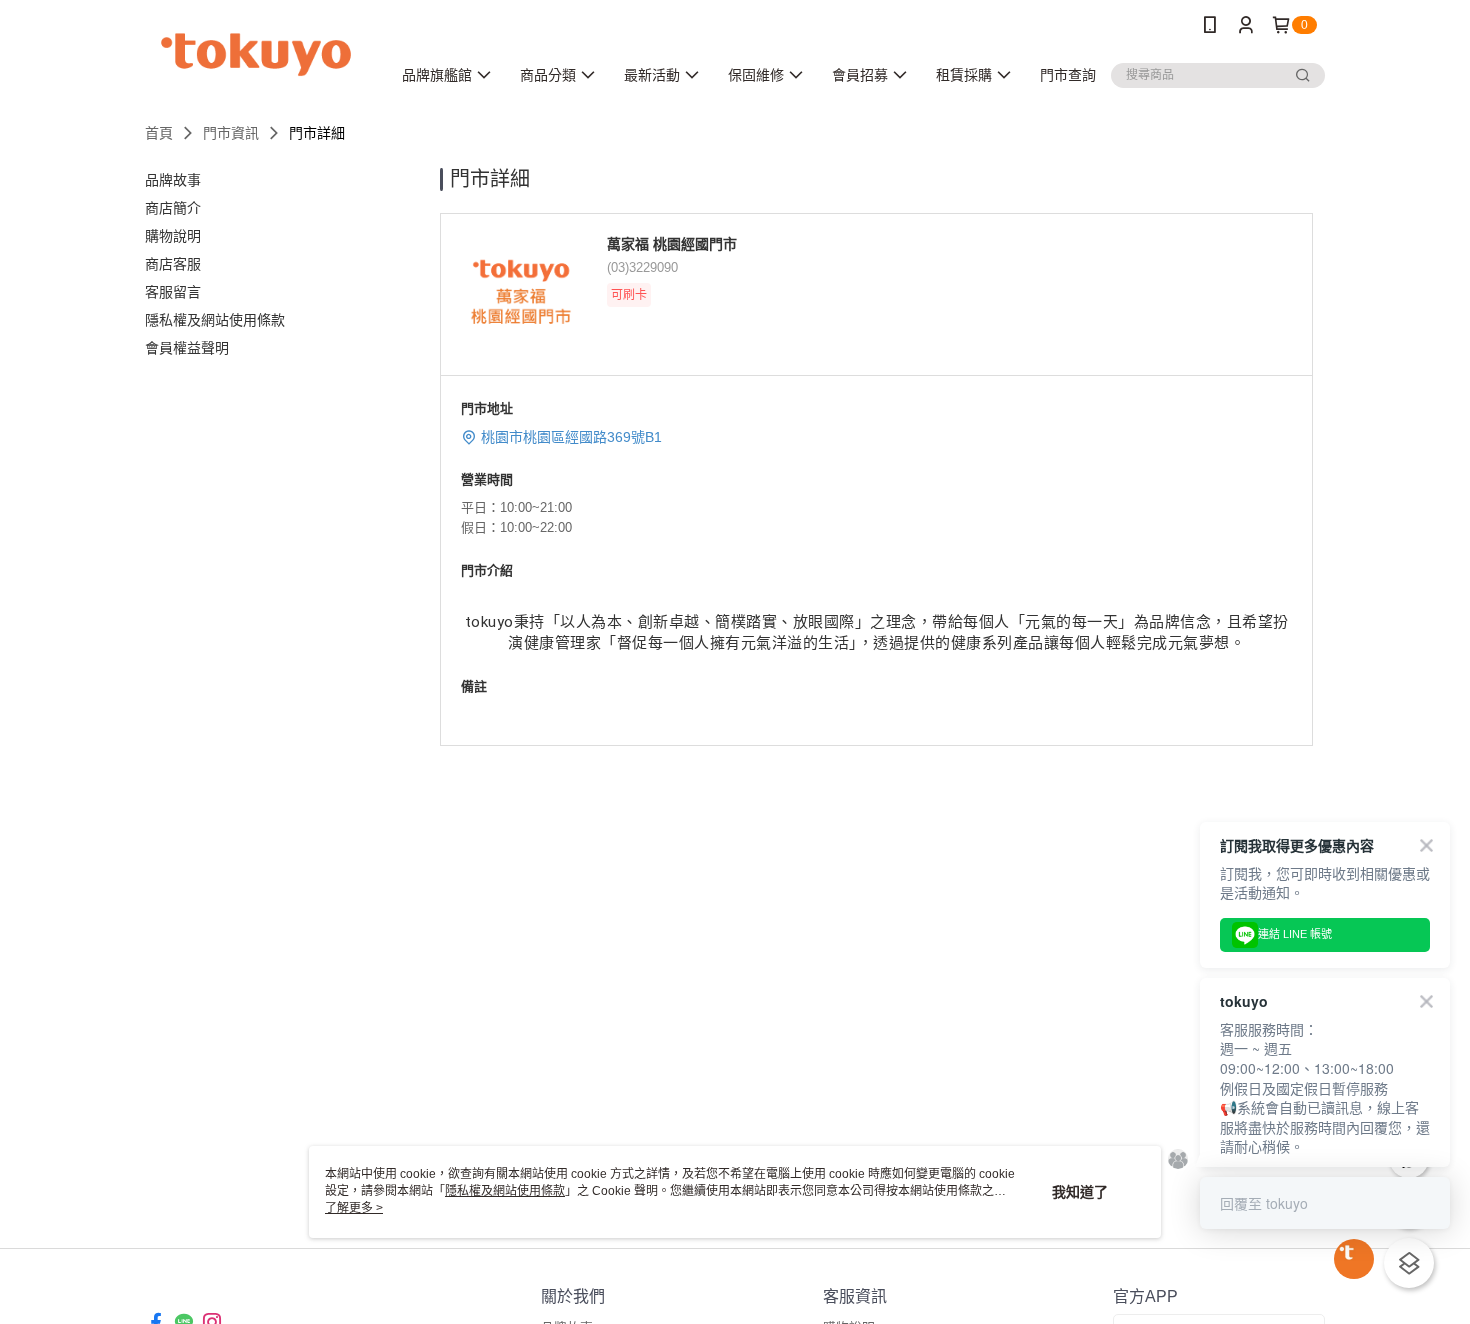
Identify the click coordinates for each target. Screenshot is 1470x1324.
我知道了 (1080, 1192)
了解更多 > (354, 1208)
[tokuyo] (256, 52)
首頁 (159, 133)
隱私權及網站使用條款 (505, 1191)
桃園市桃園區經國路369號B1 (571, 437)
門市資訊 (231, 133)
